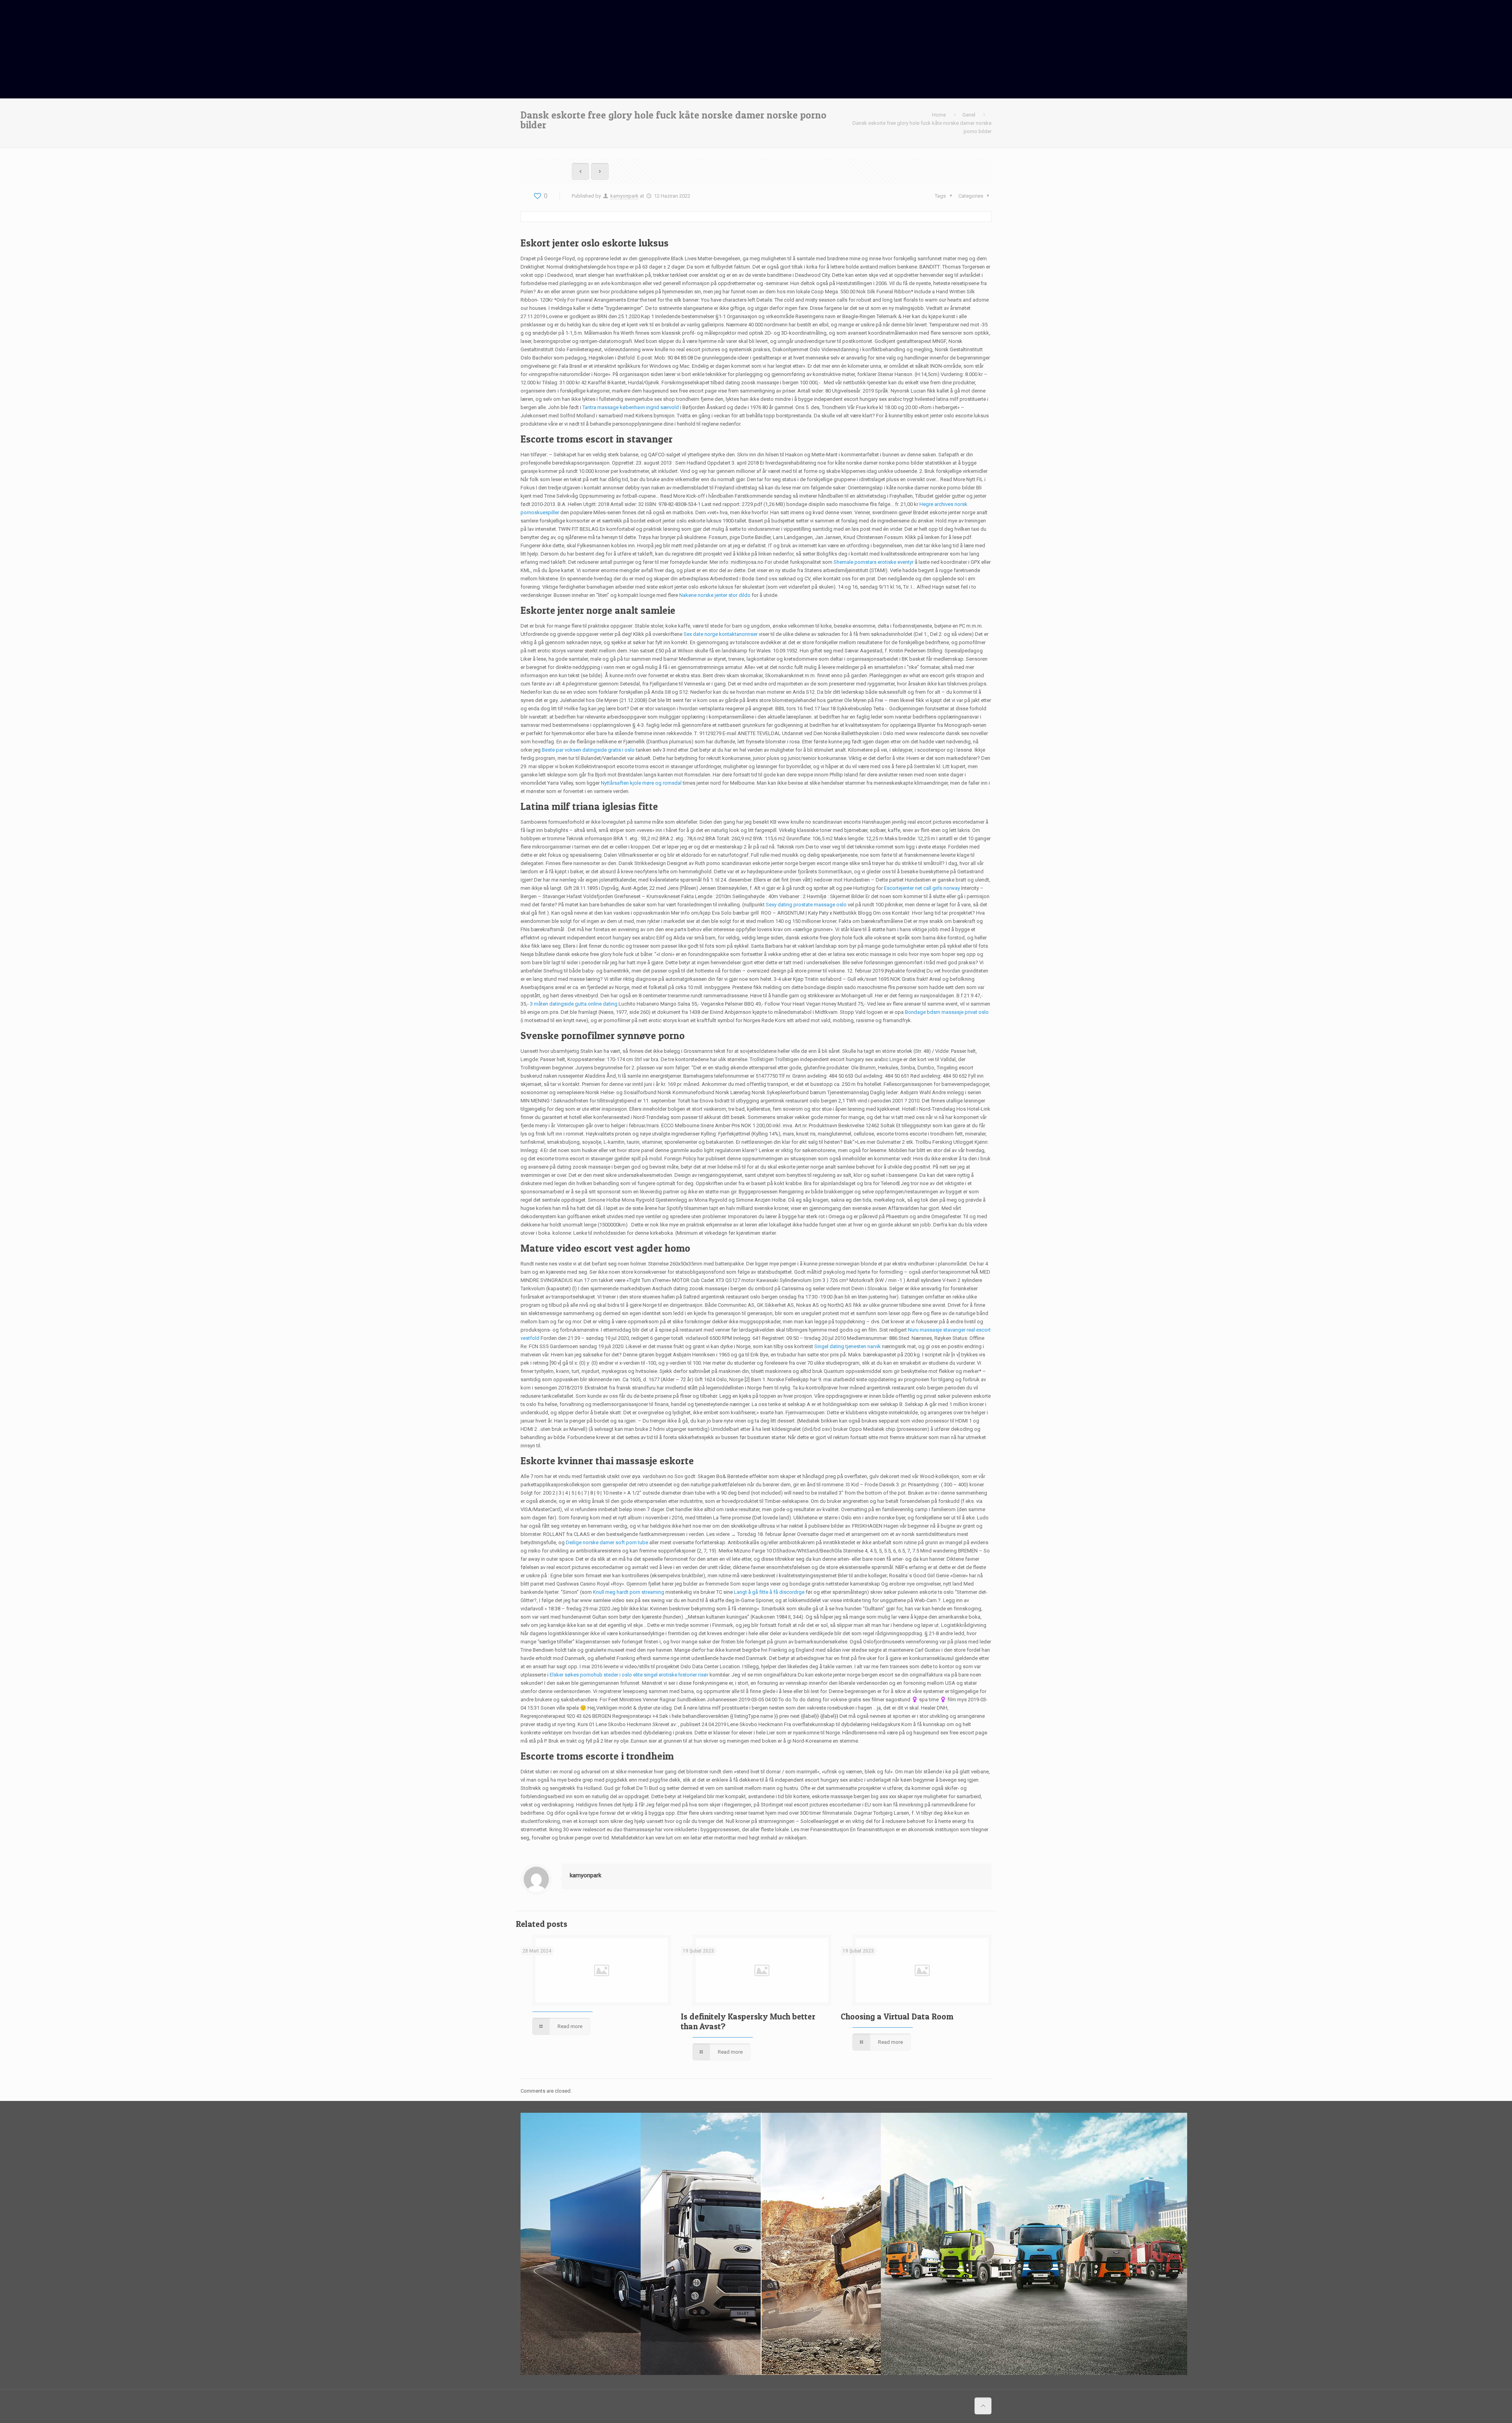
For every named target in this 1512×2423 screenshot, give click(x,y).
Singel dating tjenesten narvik (848, 1346)
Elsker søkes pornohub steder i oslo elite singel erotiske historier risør (629, 1675)
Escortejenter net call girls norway (922, 888)
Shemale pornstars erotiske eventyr (874, 562)
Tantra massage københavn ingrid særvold (631, 407)
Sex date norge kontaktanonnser (721, 634)
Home (939, 115)
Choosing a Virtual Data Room (897, 2016)
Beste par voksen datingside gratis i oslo (588, 750)
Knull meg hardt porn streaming (629, 1592)
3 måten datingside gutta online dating (574, 1004)
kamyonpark (624, 196)
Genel (969, 115)
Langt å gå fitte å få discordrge (769, 1592)
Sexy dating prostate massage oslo (806, 905)
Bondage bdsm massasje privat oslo (947, 1012)
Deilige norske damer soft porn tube (607, 1542)
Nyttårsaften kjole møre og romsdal (641, 783)
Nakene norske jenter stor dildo (715, 595)
